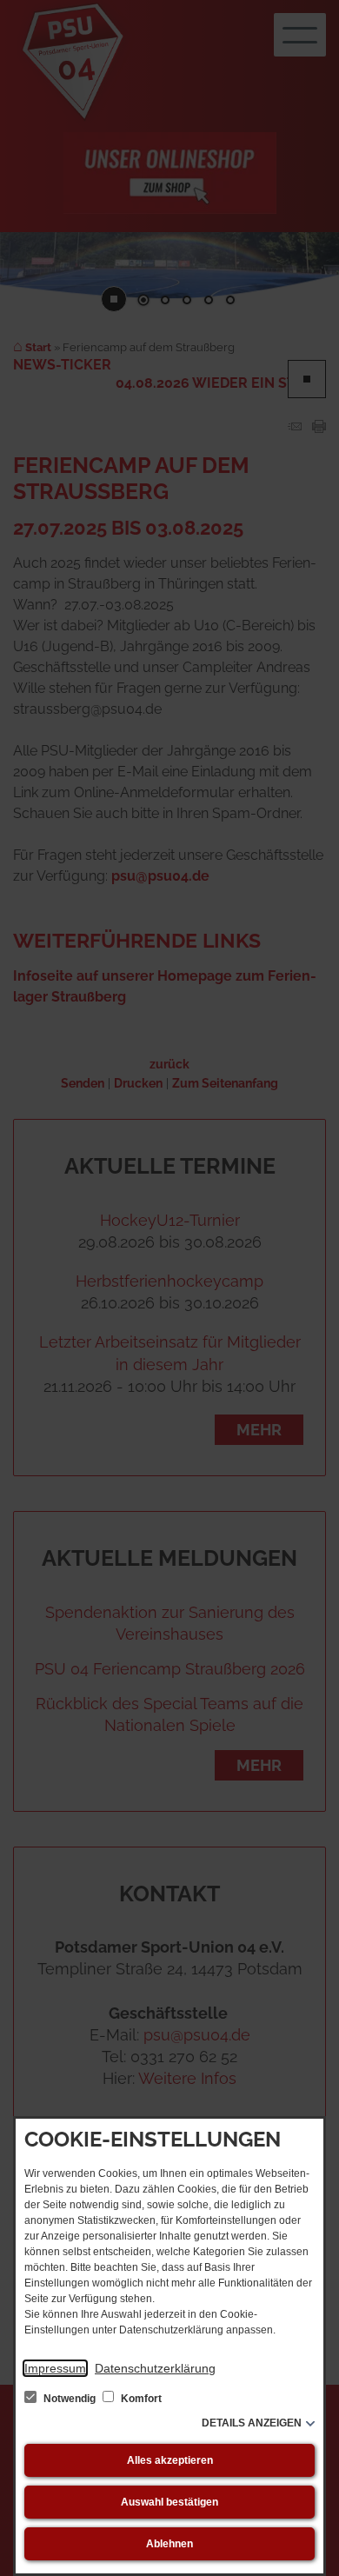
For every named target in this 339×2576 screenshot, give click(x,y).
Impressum (55, 2368)
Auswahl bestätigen (169, 2502)
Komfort (140, 2399)
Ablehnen (169, 2544)
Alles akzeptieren (170, 2460)
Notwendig (70, 2399)
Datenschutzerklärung (155, 2368)
